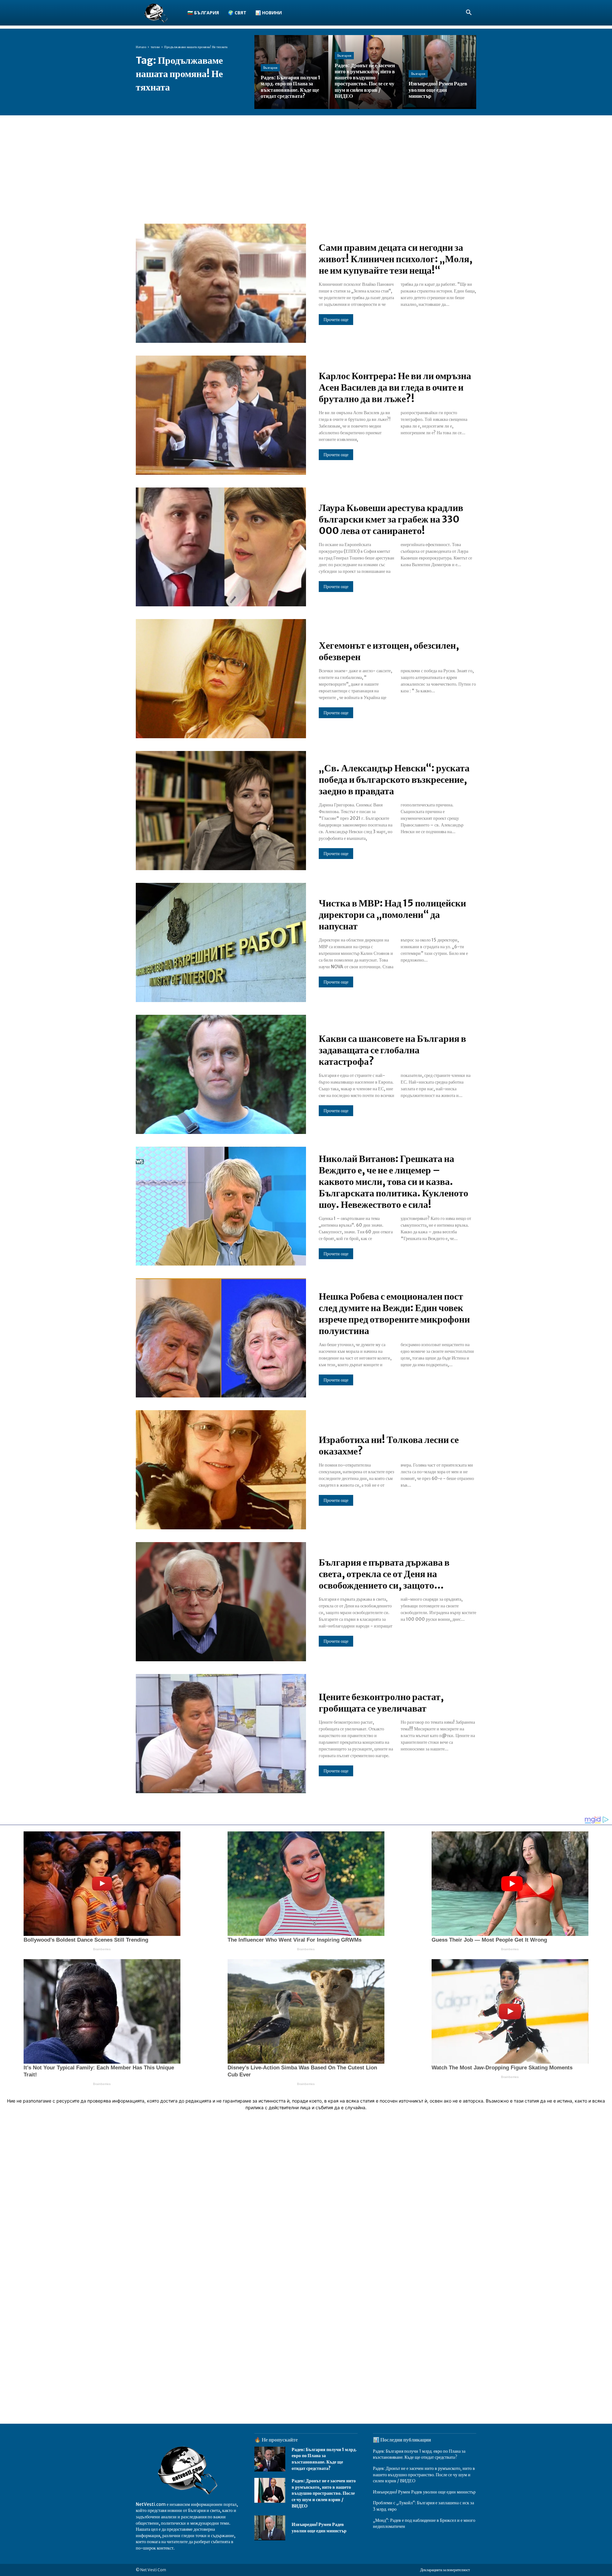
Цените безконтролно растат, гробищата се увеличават (381, 1702)
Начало (141, 47)
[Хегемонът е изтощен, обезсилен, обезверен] (221, 679)
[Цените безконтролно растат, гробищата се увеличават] (221, 1734)
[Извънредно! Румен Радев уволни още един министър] (439, 72)
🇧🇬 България (203, 13)
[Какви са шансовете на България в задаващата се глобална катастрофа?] (221, 1074)
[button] (469, 13)
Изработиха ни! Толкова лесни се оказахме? (389, 1445)
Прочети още (336, 320)
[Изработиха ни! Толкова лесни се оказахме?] (221, 1470)
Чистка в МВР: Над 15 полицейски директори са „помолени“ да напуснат (392, 914)
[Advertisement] (306, 163)
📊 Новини (269, 13)
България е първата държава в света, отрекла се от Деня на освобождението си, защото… (384, 1574)
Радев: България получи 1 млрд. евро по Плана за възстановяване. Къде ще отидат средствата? (324, 2459)
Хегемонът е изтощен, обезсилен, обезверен (389, 651)
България (270, 68)
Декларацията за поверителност (445, 2570)
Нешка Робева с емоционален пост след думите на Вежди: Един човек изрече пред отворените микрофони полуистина (394, 1313)
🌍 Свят (237, 13)
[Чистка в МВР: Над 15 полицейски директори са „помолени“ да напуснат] (221, 942)
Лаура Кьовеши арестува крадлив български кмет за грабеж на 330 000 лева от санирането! (391, 519)
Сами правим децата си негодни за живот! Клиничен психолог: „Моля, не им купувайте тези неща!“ (396, 259)
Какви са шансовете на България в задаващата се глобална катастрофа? (392, 1050)
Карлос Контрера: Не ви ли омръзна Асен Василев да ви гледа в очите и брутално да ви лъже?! (395, 387)
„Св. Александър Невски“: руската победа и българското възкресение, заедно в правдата (394, 779)
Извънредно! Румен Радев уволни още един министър (319, 2528)
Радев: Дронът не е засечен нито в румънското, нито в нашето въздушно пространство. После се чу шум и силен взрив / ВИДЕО (324, 2493)
